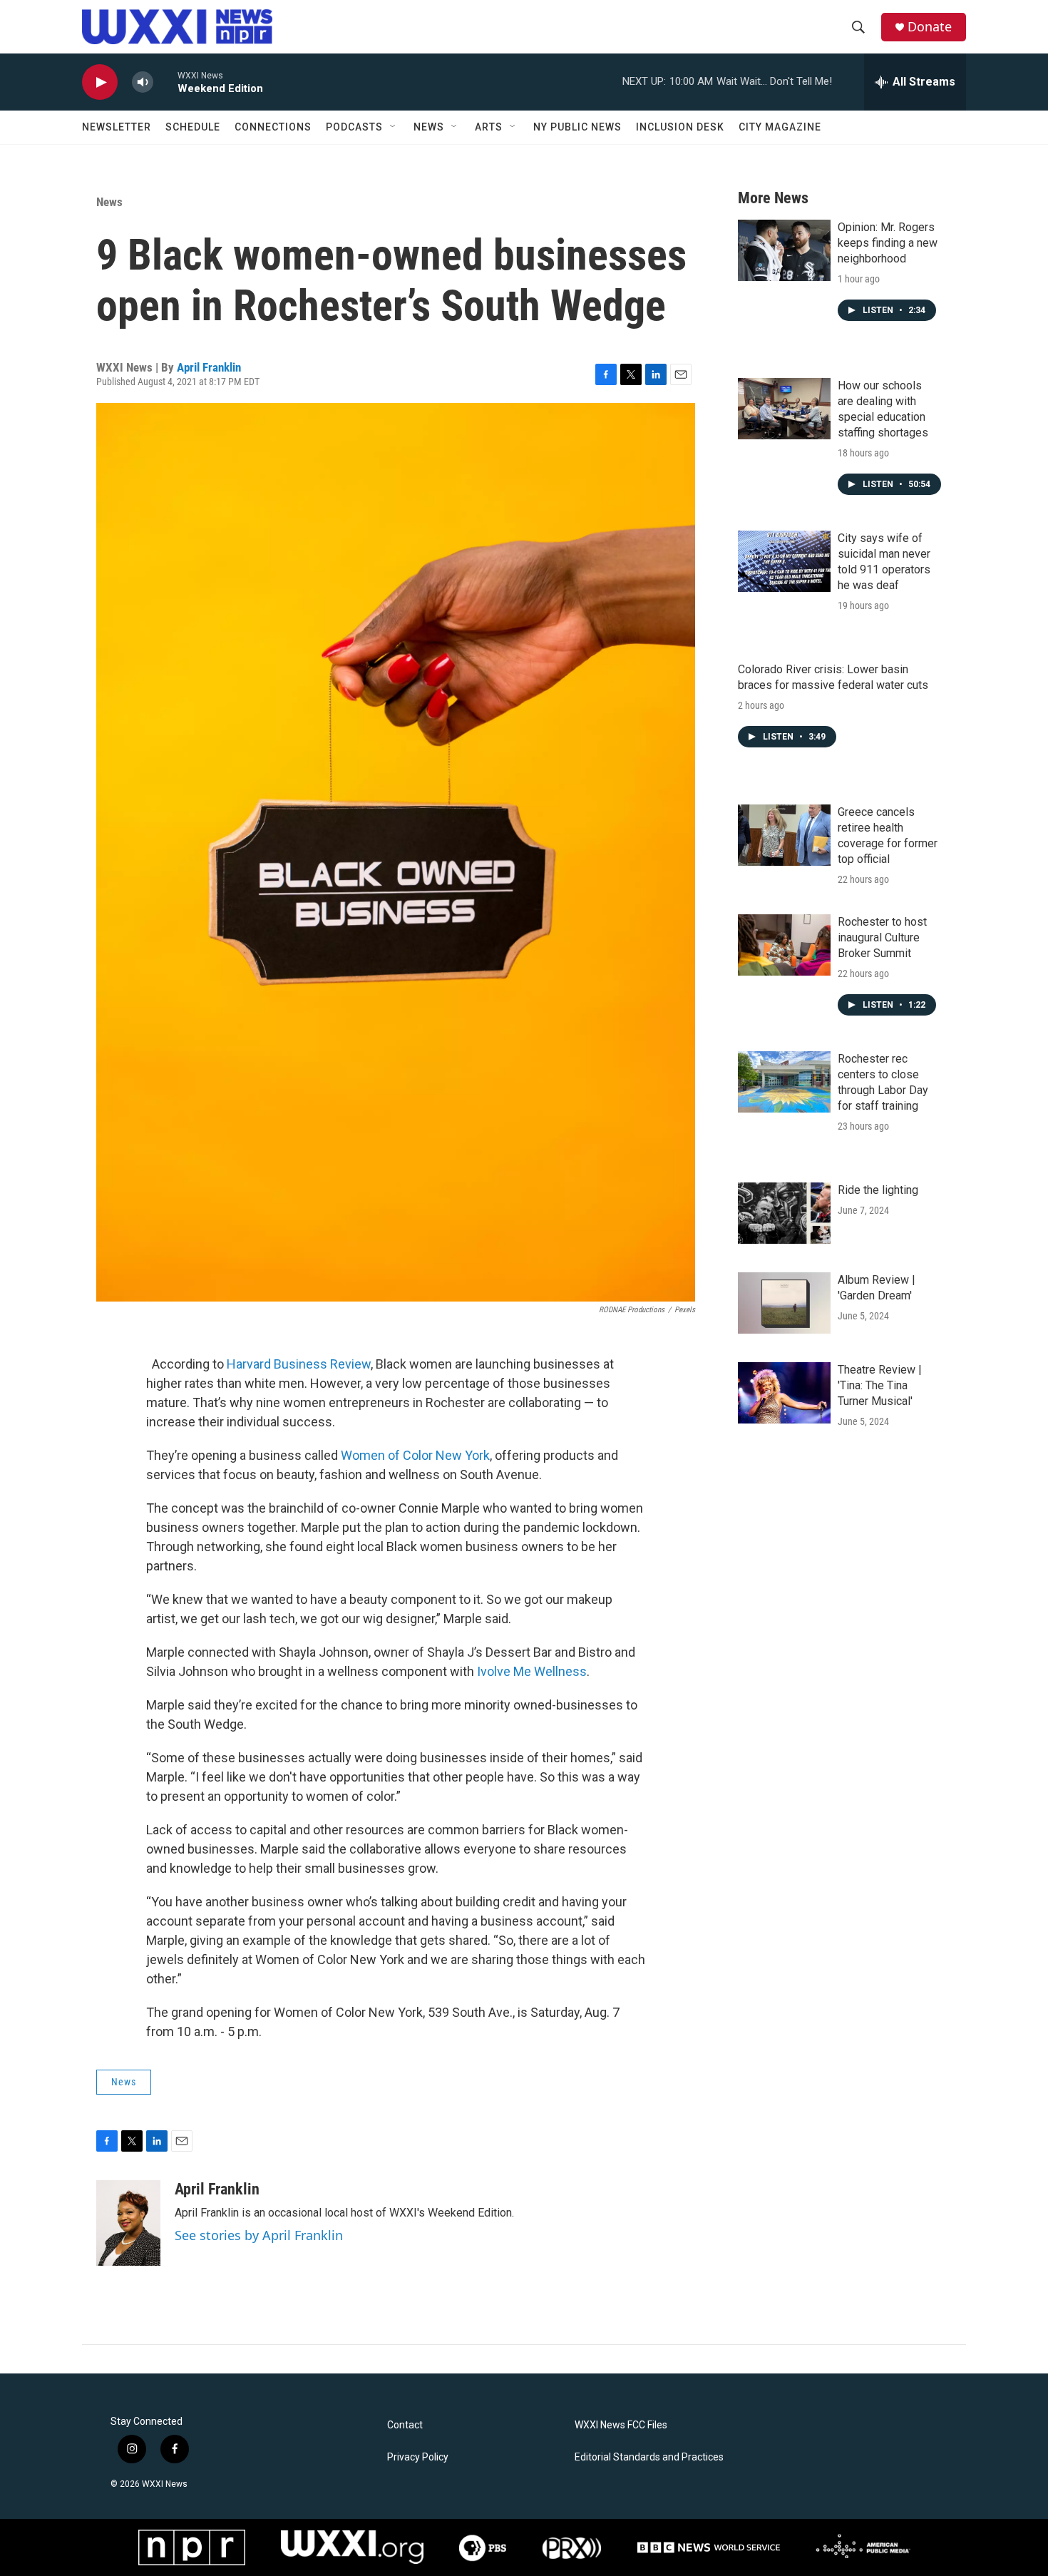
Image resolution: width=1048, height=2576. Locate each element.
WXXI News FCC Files (621, 2425)
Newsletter (117, 127)
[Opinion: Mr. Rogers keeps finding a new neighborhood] (784, 250)
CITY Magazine (780, 127)
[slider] (165, 82)
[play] (100, 82)
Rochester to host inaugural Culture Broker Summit (882, 937)
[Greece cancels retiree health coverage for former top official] (784, 835)
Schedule (193, 127)
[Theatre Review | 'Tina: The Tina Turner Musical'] (784, 1393)
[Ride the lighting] (784, 1213)
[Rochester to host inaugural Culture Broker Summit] (784, 945)
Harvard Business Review (299, 1364)
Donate (930, 27)
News (429, 127)
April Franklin (209, 367)
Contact (405, 2425)
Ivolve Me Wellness (532, 1671)
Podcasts (354, 127)
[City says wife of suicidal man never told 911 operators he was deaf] (784, 561)
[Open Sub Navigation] (394, 127)
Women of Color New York (415, 1455)
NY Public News (577, 127)
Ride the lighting (878, 1190)
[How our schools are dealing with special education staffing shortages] (784, 409)
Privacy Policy (418, 2457)
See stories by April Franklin (259, 2235)
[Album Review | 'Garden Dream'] (784, 1303)
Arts (489, 127)
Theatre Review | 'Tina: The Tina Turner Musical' (880, 1385)
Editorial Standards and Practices (649, 2457)
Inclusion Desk (680, 127)
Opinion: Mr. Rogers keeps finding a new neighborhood (888, 243)
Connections (273, 127)
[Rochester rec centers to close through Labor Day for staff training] (784, 1082)
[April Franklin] (128, 2223)
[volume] (143, 82)
